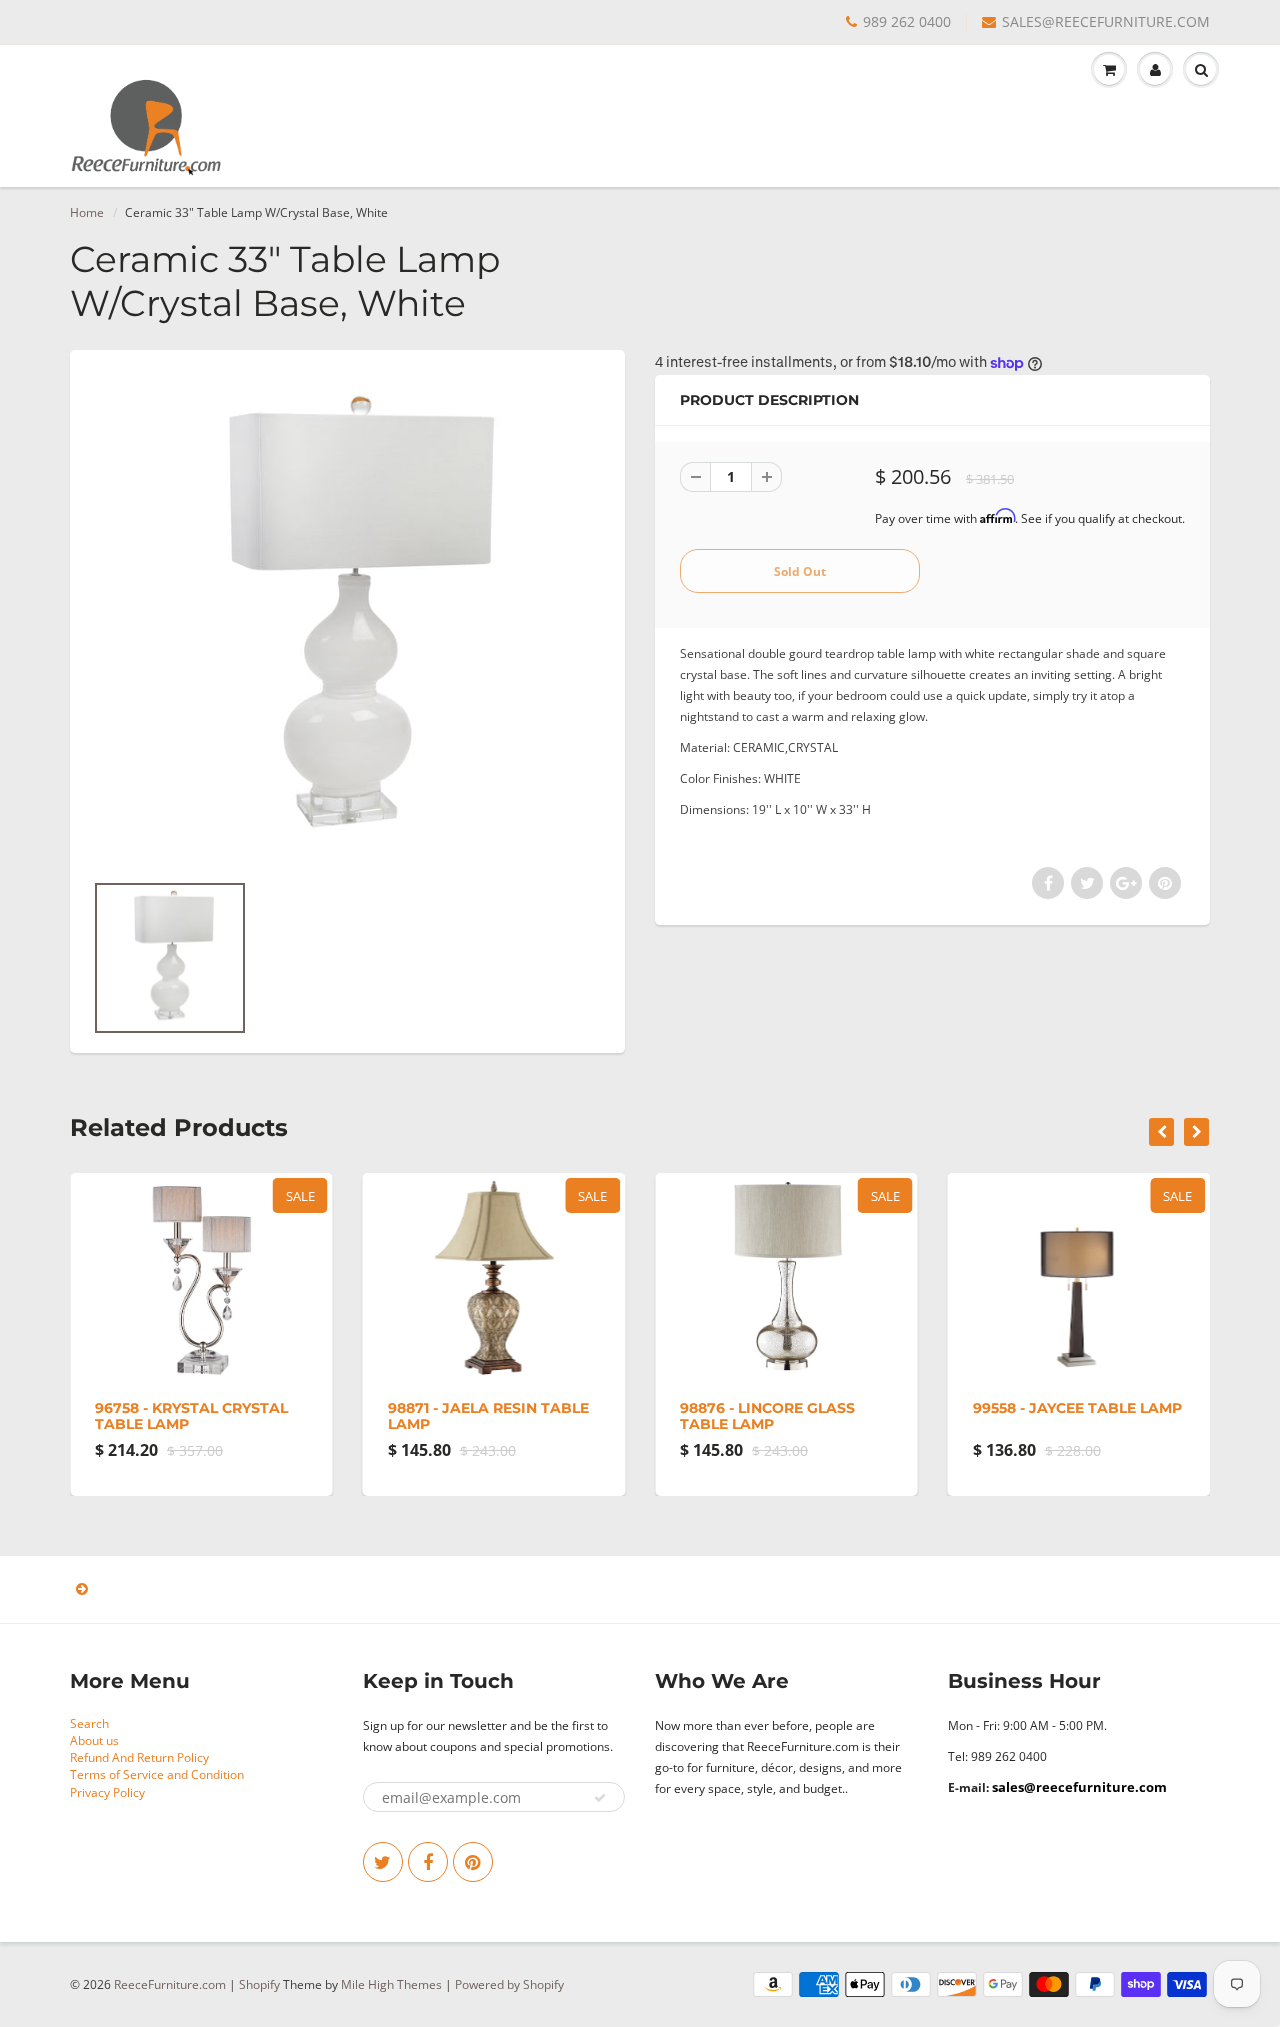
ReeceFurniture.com (170, 1984)
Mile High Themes (391, 1984)
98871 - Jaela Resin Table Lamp (488, 1416)
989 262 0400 (907, 21)
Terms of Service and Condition (157, 1774)
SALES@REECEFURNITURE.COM (1106, 21)
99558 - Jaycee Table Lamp (1077, 1408)
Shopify (259, 1984)
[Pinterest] (473, 1862)
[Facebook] (428, 1862)
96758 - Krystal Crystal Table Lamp (191, 1416)
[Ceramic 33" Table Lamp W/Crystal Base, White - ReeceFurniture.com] (347, 620)
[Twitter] (383, 1862)
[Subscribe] (600, 1798)
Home (87, 212)
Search (89, 1723)
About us (94, 1740)
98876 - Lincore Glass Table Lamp (767, 1416)
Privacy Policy (107, 1792)
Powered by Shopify (509, 1984)
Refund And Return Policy (139, 1757)
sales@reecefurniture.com (1079, 1787)
